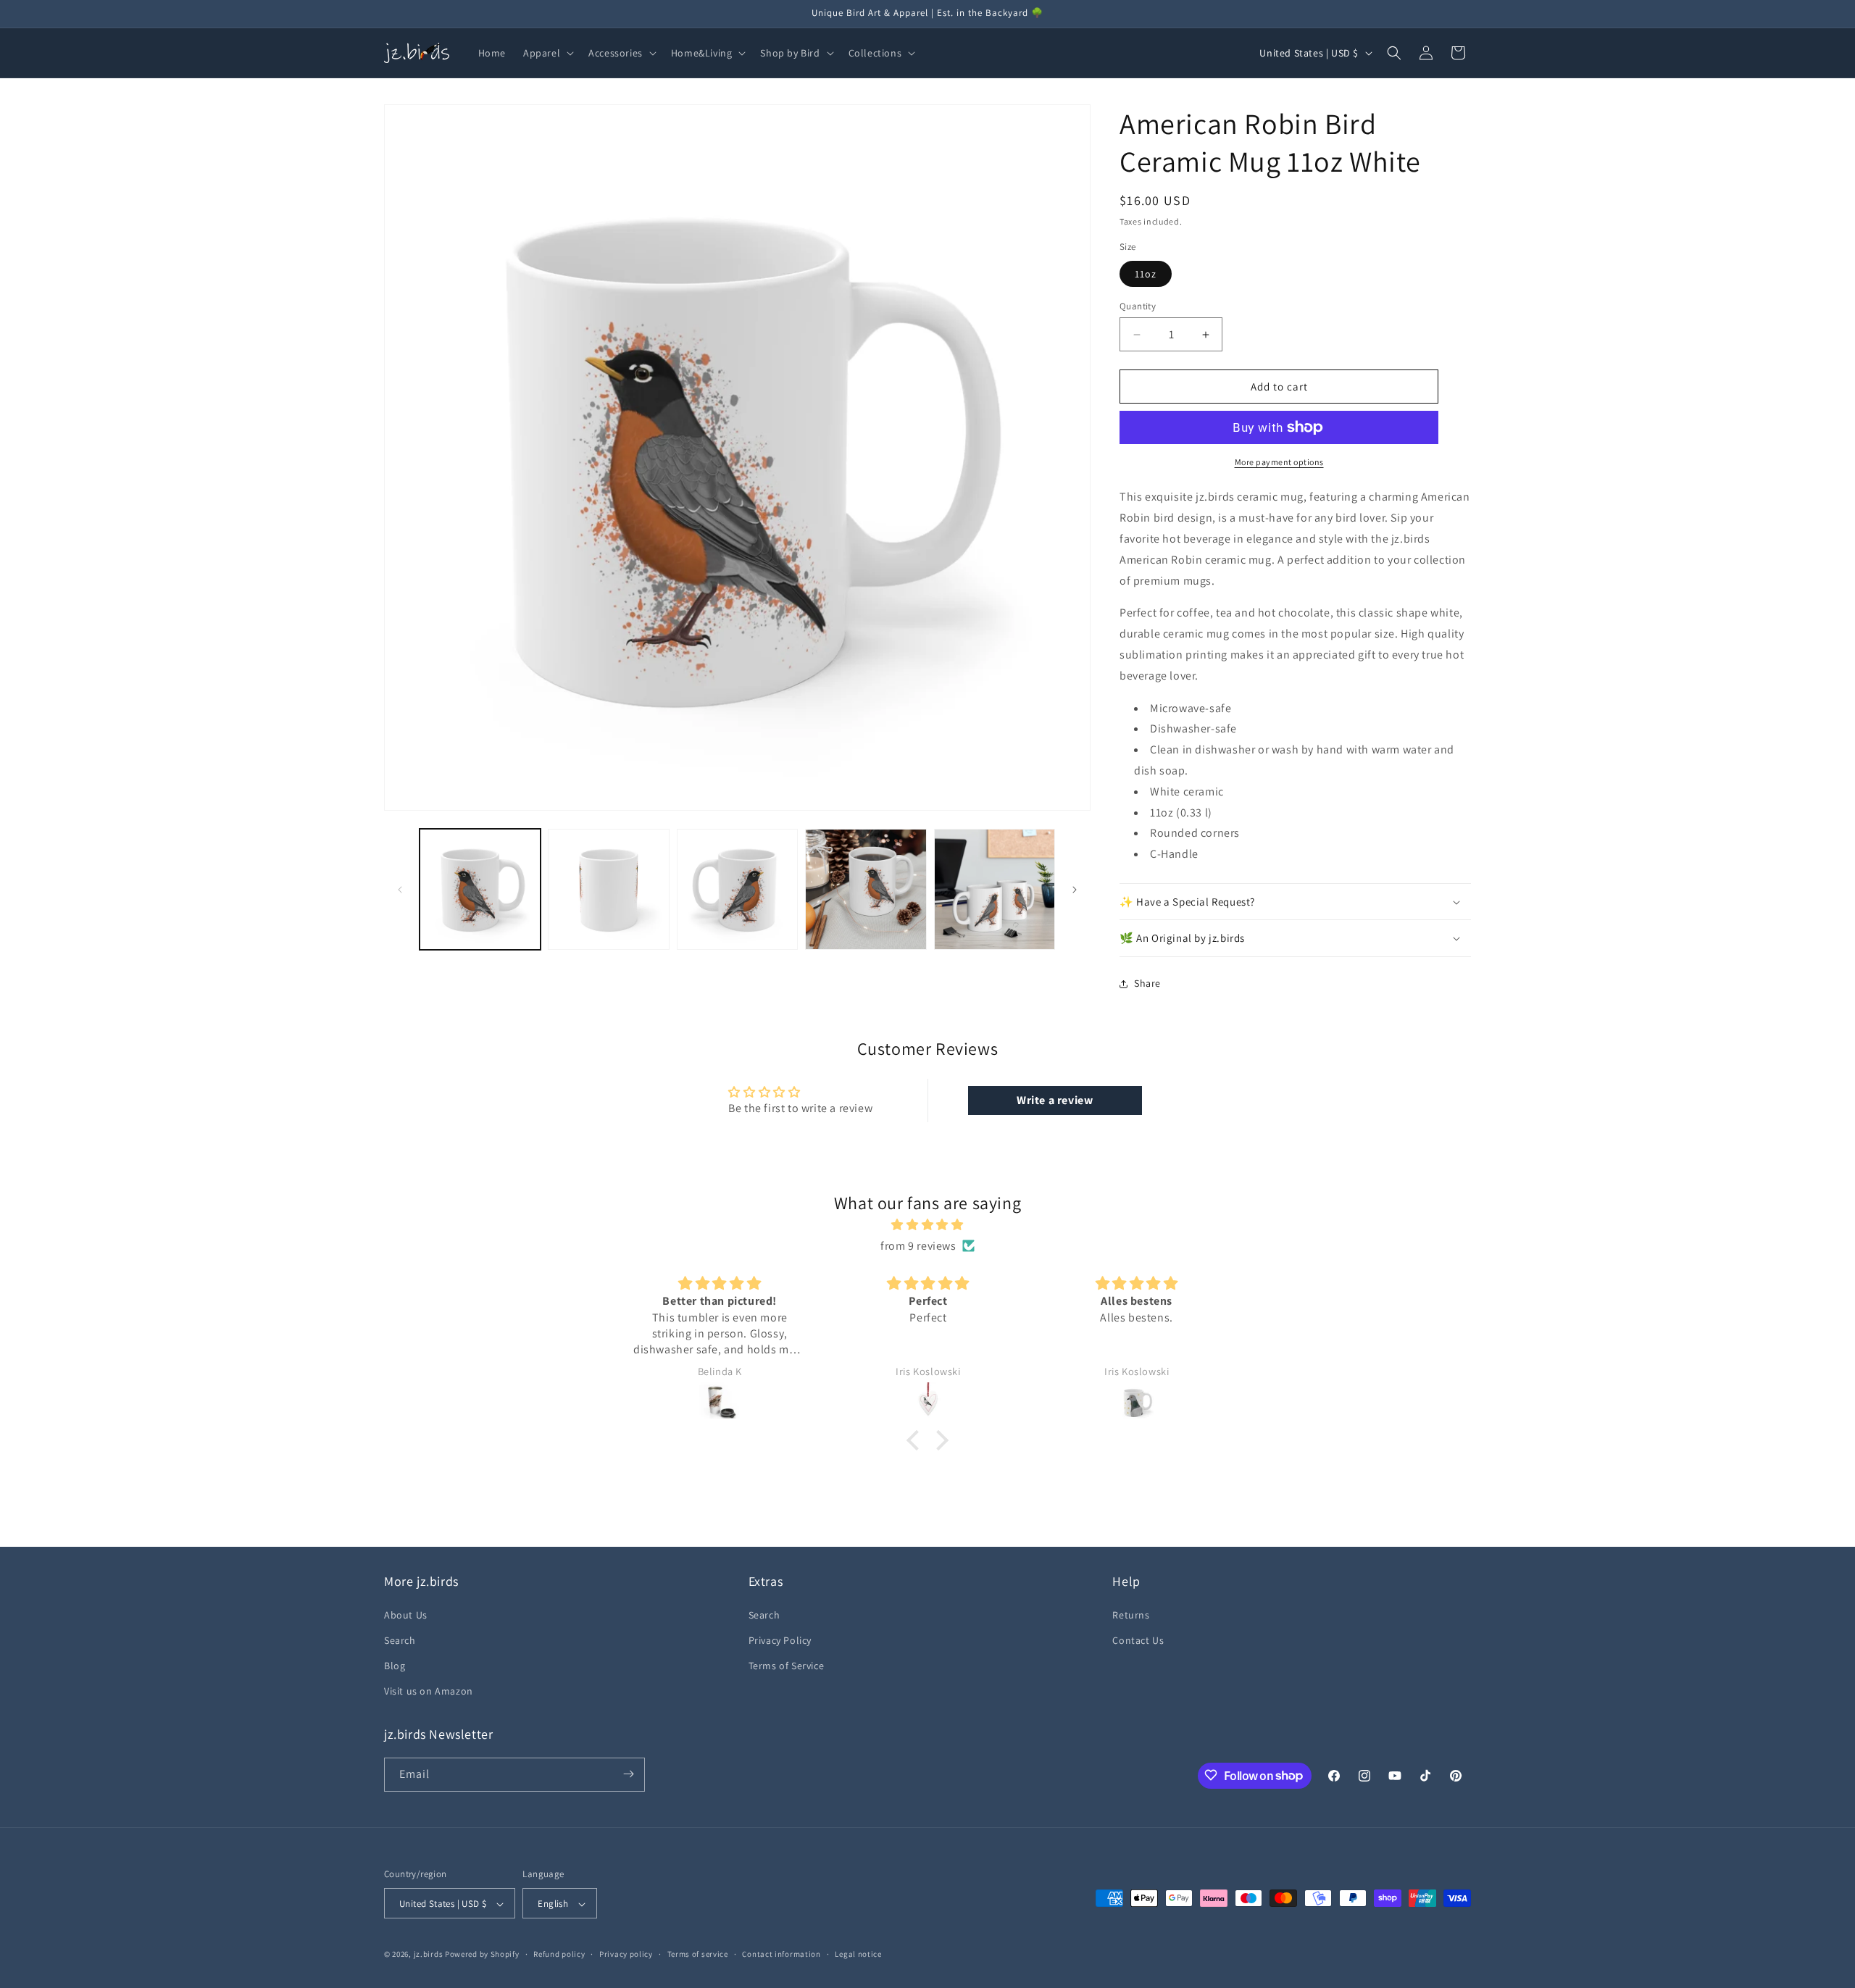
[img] (927, 1225)
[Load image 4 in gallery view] (866, 889)
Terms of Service (787, 1665)
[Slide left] (400, 890)
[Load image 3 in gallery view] (737, 889)
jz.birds (429, 1955)
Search (400, 1640)
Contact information (781, 1954)
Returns (1131, 1614)
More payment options (1279, 462)
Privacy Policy (780, 1640)
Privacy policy (626, 1954)
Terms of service (698, 1954)
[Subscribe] (628, 1774)
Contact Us (1138, 1640)
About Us (406, 1614)
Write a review (1055, 1100)
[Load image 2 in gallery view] (608, 889)
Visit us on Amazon (429, 1691)
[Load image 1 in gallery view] (480, 889)
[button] (547, 53)
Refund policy (559, 1954)
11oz (1146, 274)
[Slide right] (1075, 890)
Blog (395, 1665)
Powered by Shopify (482, 1955)
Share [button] (1147, 983)
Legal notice (858, 1954)
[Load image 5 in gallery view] (995, 889)
